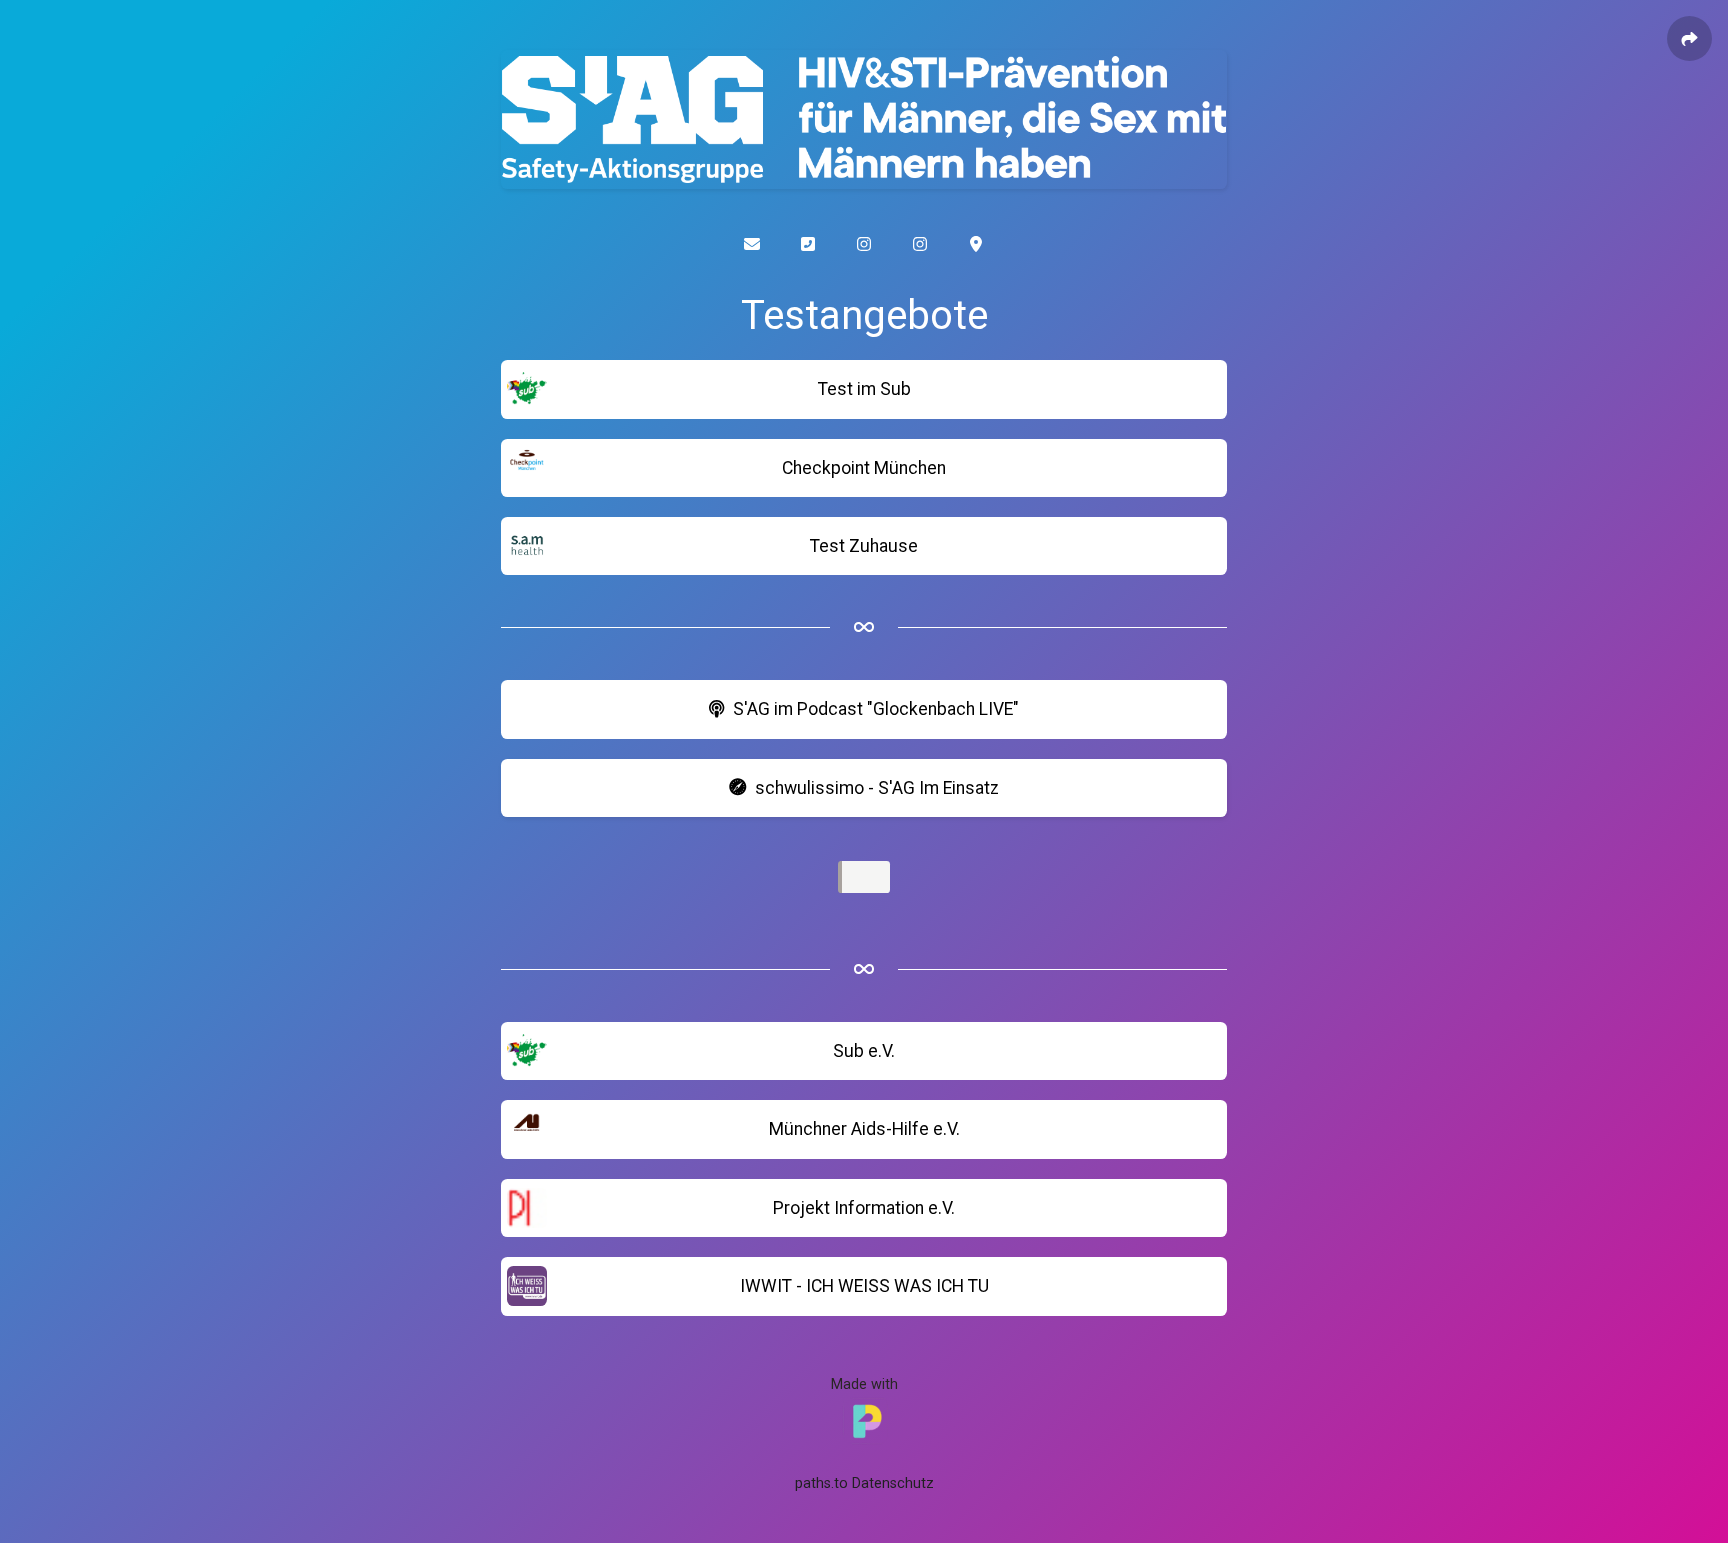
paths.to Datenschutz (864, 1483)
